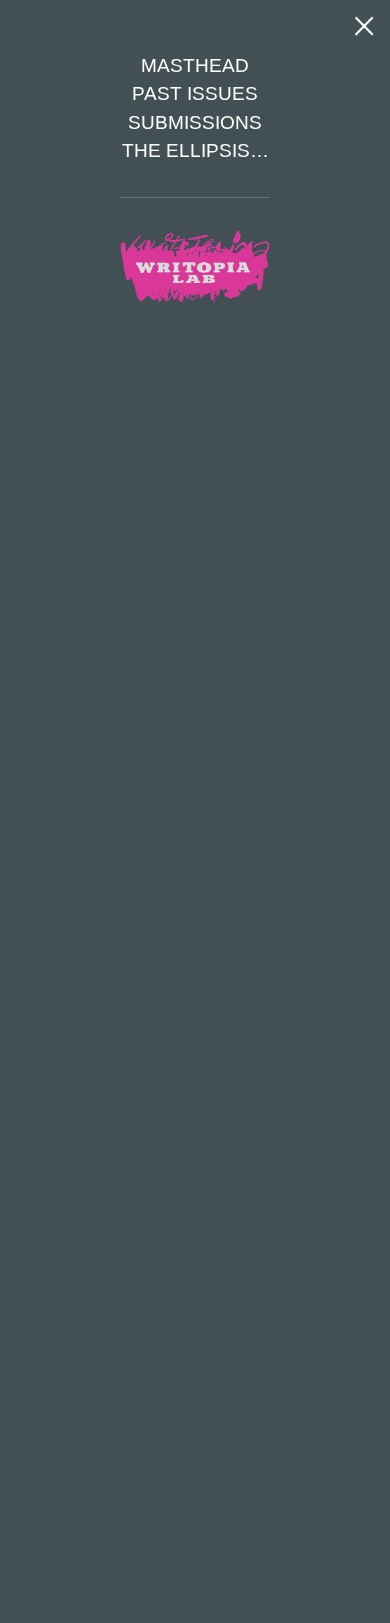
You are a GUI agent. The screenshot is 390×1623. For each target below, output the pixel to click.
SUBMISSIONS (195, 122)
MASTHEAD (195, 65)
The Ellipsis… (195, 150)
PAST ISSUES (195, 93)
